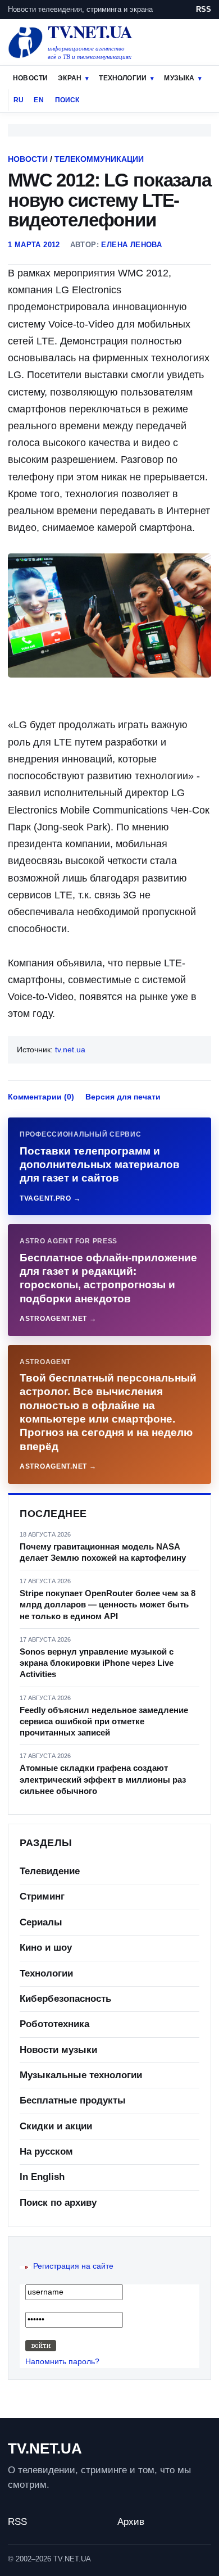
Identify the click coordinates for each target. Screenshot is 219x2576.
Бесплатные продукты (73, 2100)
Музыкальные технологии (81, 2075)
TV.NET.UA (45, 2448)
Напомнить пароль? (62, 2361)
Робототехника (54, 2024)
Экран (70, 78)
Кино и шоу (46, 1948)
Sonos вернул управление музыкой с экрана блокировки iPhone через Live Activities (97, 1663)
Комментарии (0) (41, 1097)
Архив (131, 2522)
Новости (30, 78)
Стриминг (42, 1896)
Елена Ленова (131, 245)
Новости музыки (58, 2050)
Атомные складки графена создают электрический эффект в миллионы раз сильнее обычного (103, 1779)
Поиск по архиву (58, 2203)
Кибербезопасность (65, 1999)
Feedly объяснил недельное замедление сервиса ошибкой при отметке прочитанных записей (104, 1721)
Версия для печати (123, 1097)
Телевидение (50, 1871)
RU (19, 100)
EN (38, 100)
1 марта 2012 (34, 245)
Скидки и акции (56, 2126)
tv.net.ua (70, 1050)
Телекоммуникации (99, 159)
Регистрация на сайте (73, 2266)
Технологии (123, 78)
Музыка (179, 78)
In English (42, 2177)
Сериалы (41, 1922)
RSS (204, 9)
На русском (46, 2152)
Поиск (67, 100)
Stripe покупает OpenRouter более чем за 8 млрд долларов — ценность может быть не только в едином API (108, 1605)
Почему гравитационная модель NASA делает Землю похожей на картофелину (103, 1552)
